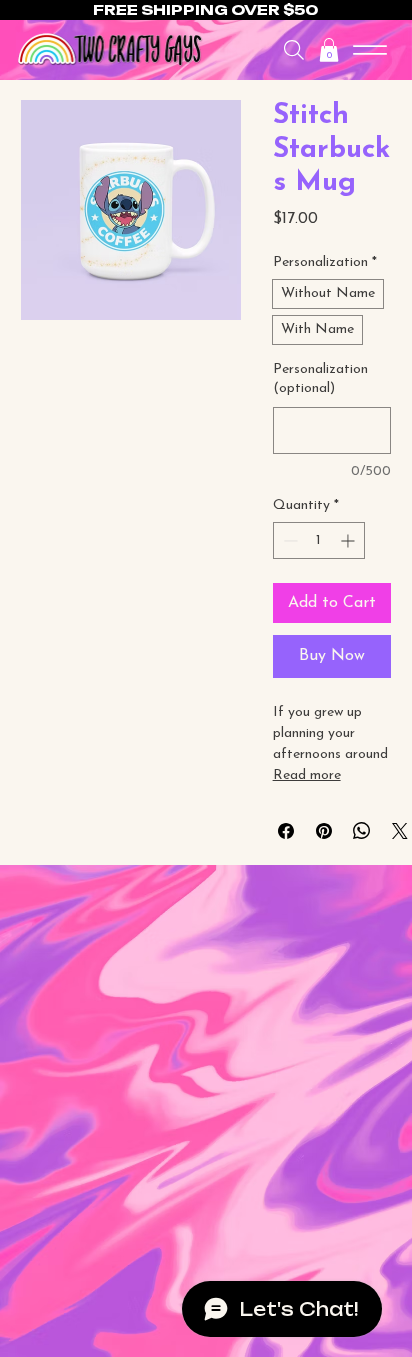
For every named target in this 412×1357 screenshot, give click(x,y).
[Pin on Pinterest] (324, 831)
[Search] (294, 50)
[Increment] (349, 540)
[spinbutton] (319, 540)
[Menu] (370, 50)
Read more (307, 775)
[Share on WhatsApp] (362, 831)
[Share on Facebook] (286, 831)
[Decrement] (288, 540)
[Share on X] (400, 831)
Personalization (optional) (320, 379)
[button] (329, 50)
